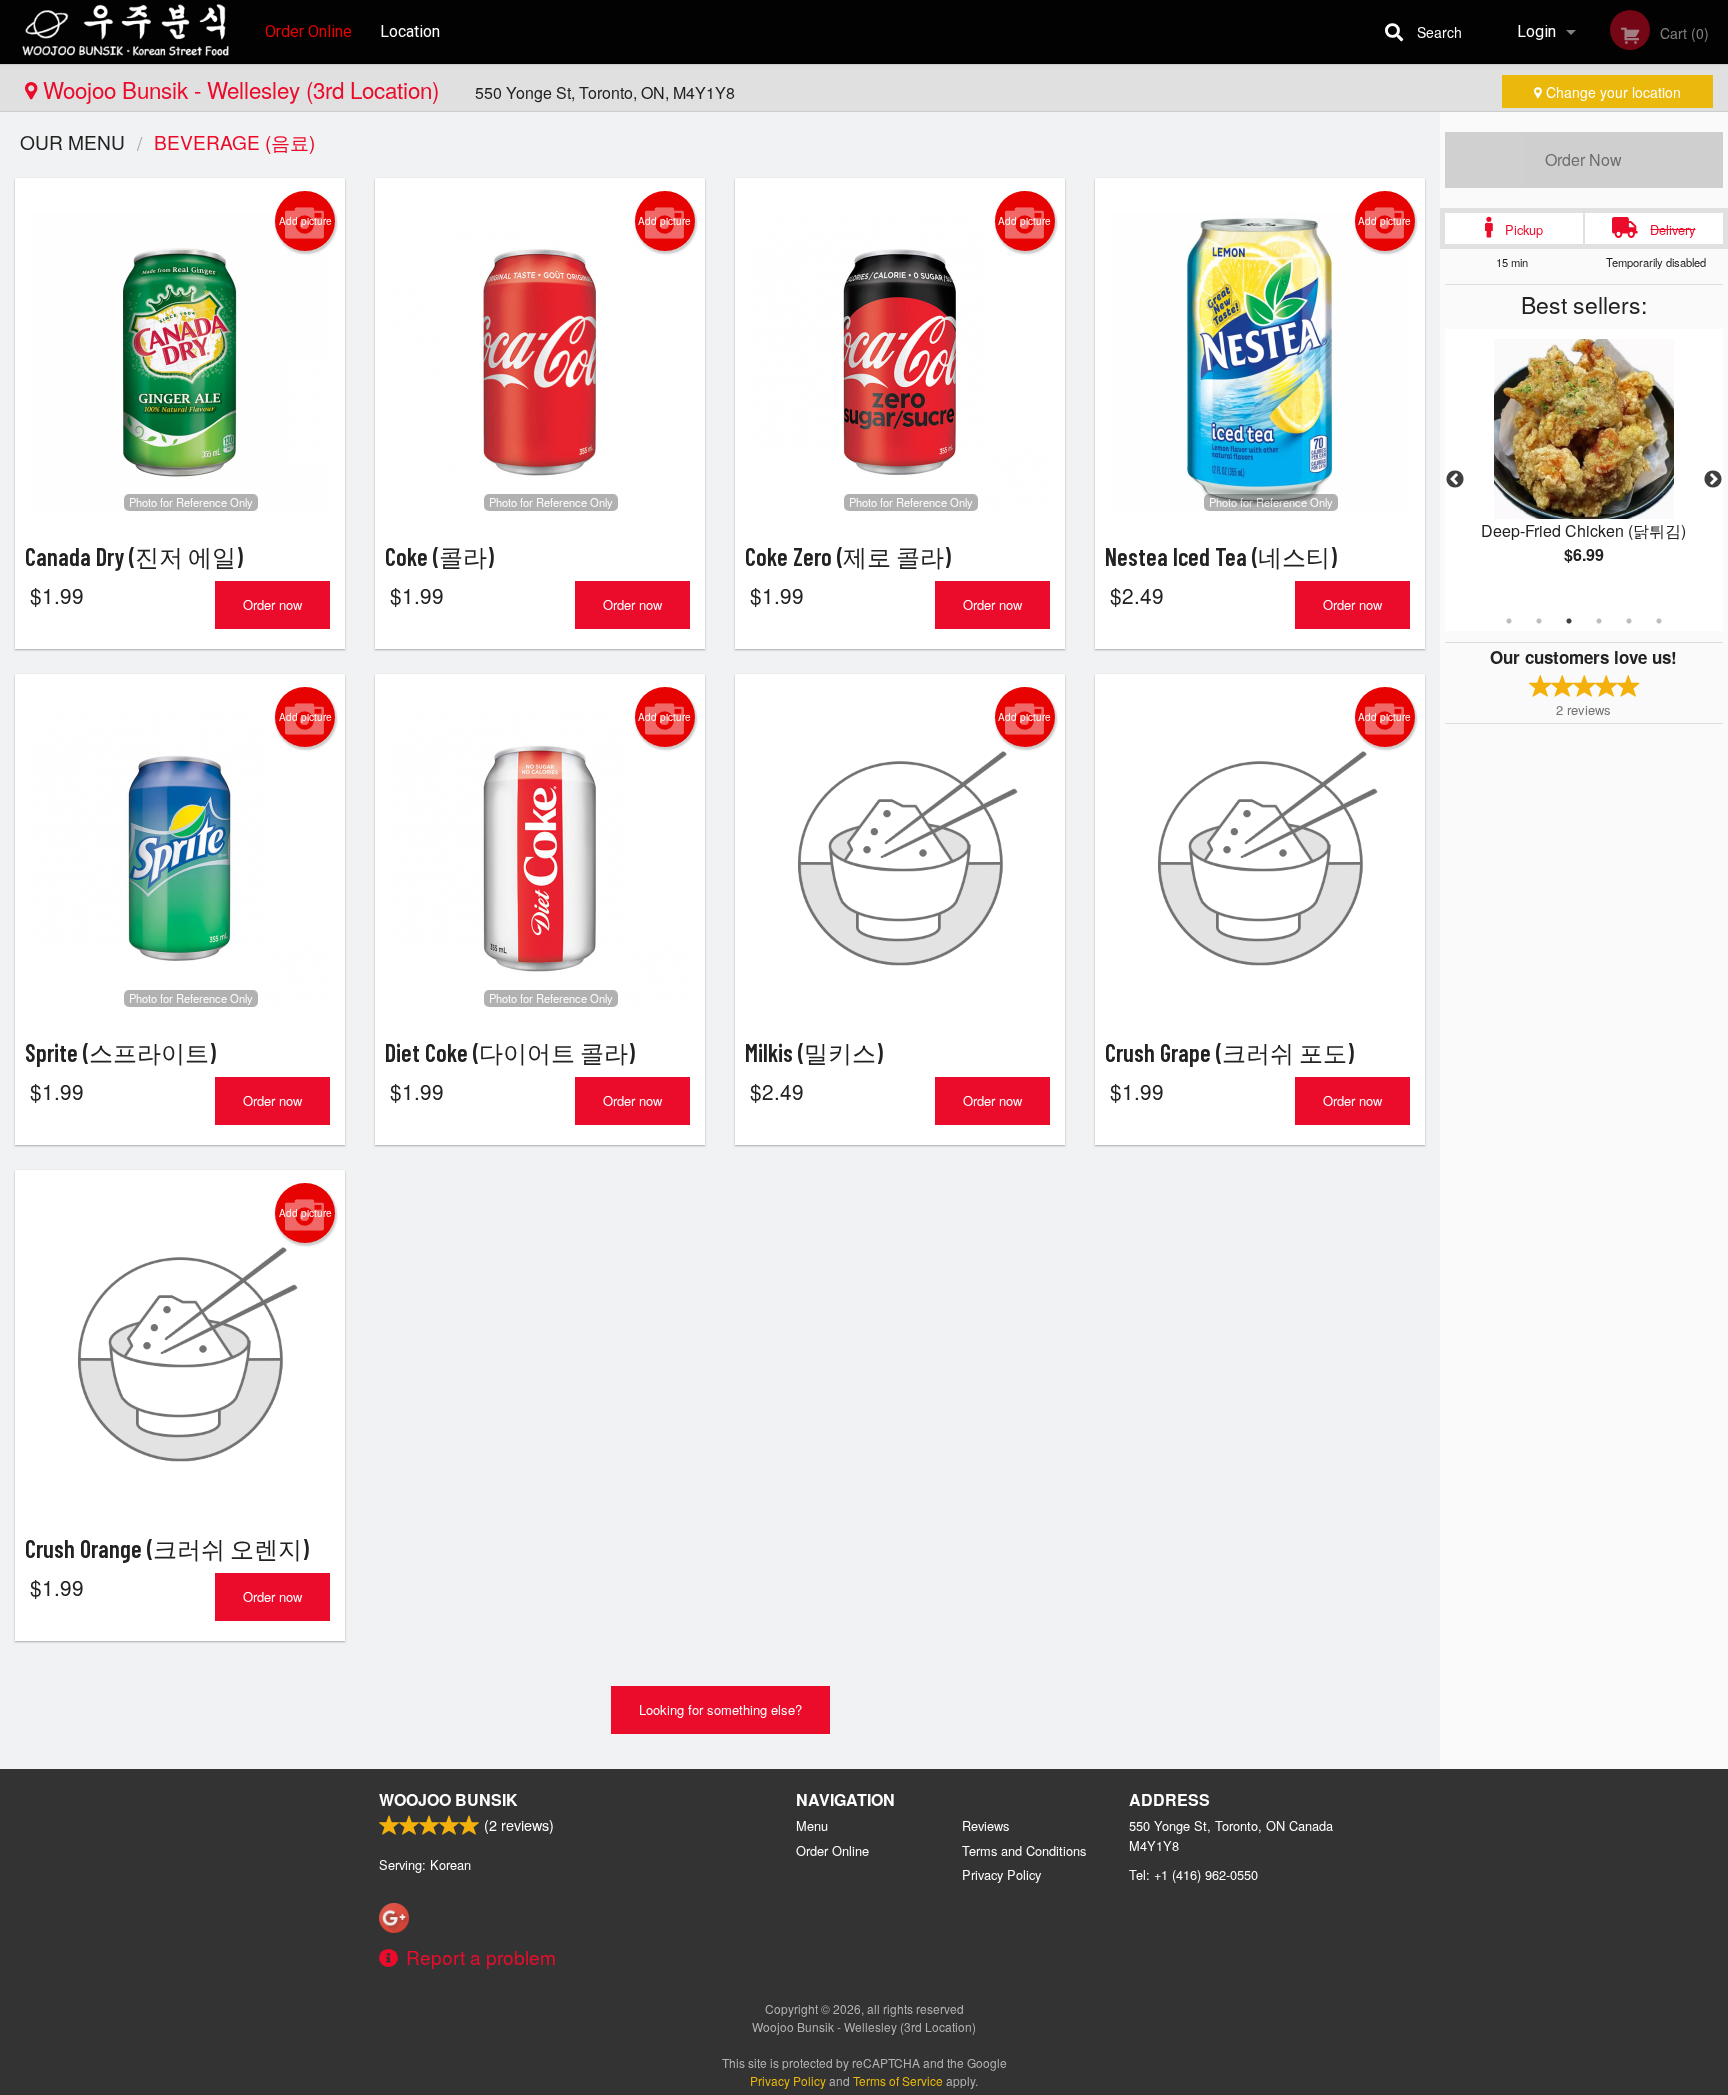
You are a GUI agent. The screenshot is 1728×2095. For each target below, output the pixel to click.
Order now (272, 604)
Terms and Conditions (1024, 1850)
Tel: (1193, 1874)
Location (410, 31)
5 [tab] (1629, 621)
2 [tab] (1539, 621)
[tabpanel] (1584, 468)
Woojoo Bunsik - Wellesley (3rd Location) (241, 89)
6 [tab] (1659, 621)
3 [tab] (1569, 621)
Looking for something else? (720, 1709)
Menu (812, 1825)
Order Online (308, 31)
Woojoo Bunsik (448, 1799)
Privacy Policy (1001, 1874)
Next (1713, 480)
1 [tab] (1509, 621)
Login (1536, 31)
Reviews (985, 1825)
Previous (1455, 480)
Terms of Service (898, 2080)
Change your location (1611, 92)
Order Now (1583, 159)
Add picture (305, 221)
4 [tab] (1599, 621)
